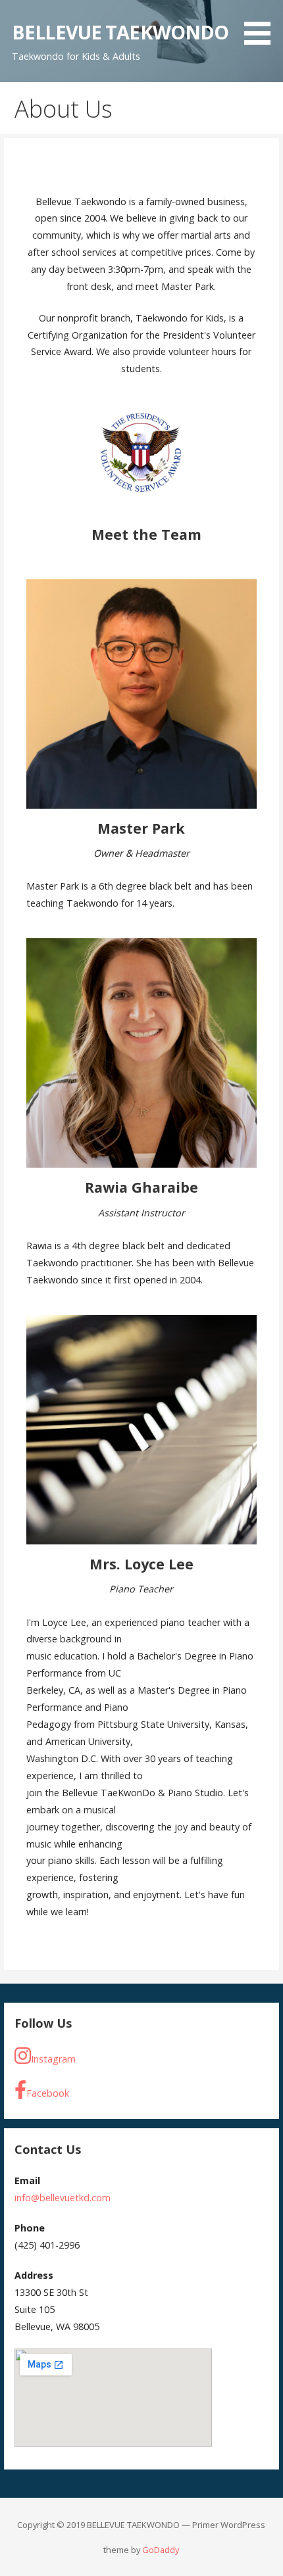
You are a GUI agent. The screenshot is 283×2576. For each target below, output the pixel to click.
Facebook (48, 2093)
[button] (262, 25)
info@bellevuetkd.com (63, 2198)
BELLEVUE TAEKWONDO (120, 32)
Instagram (53, 2059)
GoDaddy (161, 2550)
